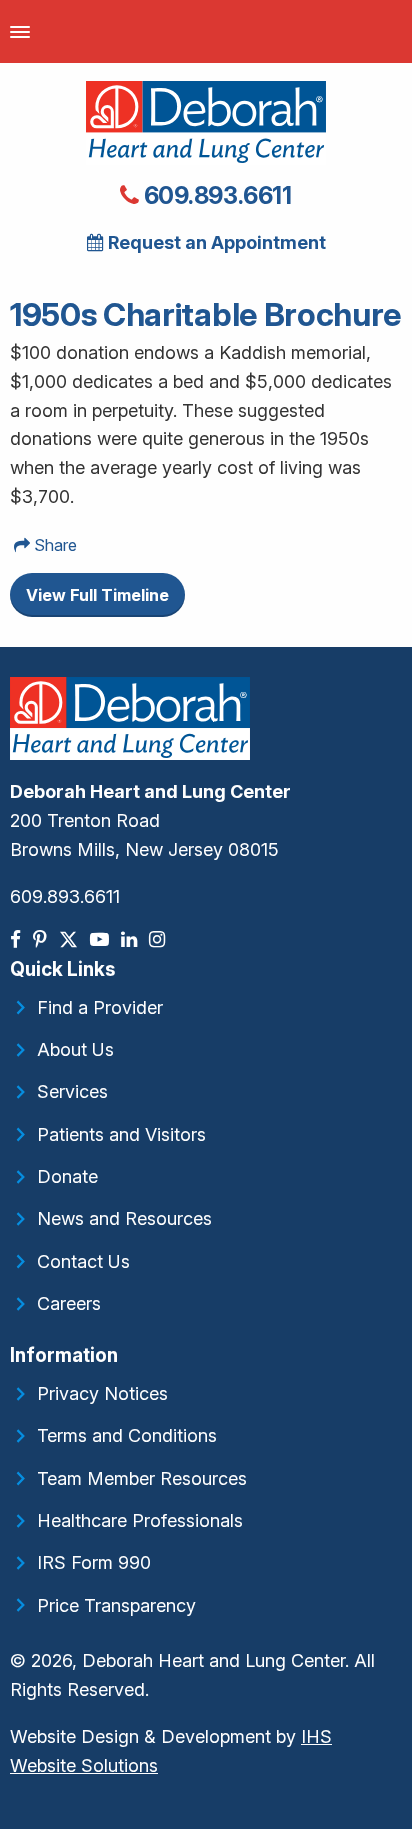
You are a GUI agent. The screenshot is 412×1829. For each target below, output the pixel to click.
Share (53, 545)
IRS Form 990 (94, 1562)
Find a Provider (100, 1007)
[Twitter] (70, 939)
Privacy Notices (102, 1393)
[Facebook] (17, 939)
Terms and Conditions (127, 1435)
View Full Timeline (97, 595)
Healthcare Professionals (140, 1520)
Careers (69, 1303)
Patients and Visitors (121, 1134)
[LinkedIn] (131, 939)
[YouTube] (101, 939)
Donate (67, 1176)
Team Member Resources (142, 1478)
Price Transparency (116, 1605)
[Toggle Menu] (20, 31)
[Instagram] (159, 939)
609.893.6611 (215, 195)
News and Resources (124, 1218)
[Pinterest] (42, 939)
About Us (75, 1049)
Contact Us (83, 1261)
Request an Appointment (215, 242)
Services (72, 1091)
